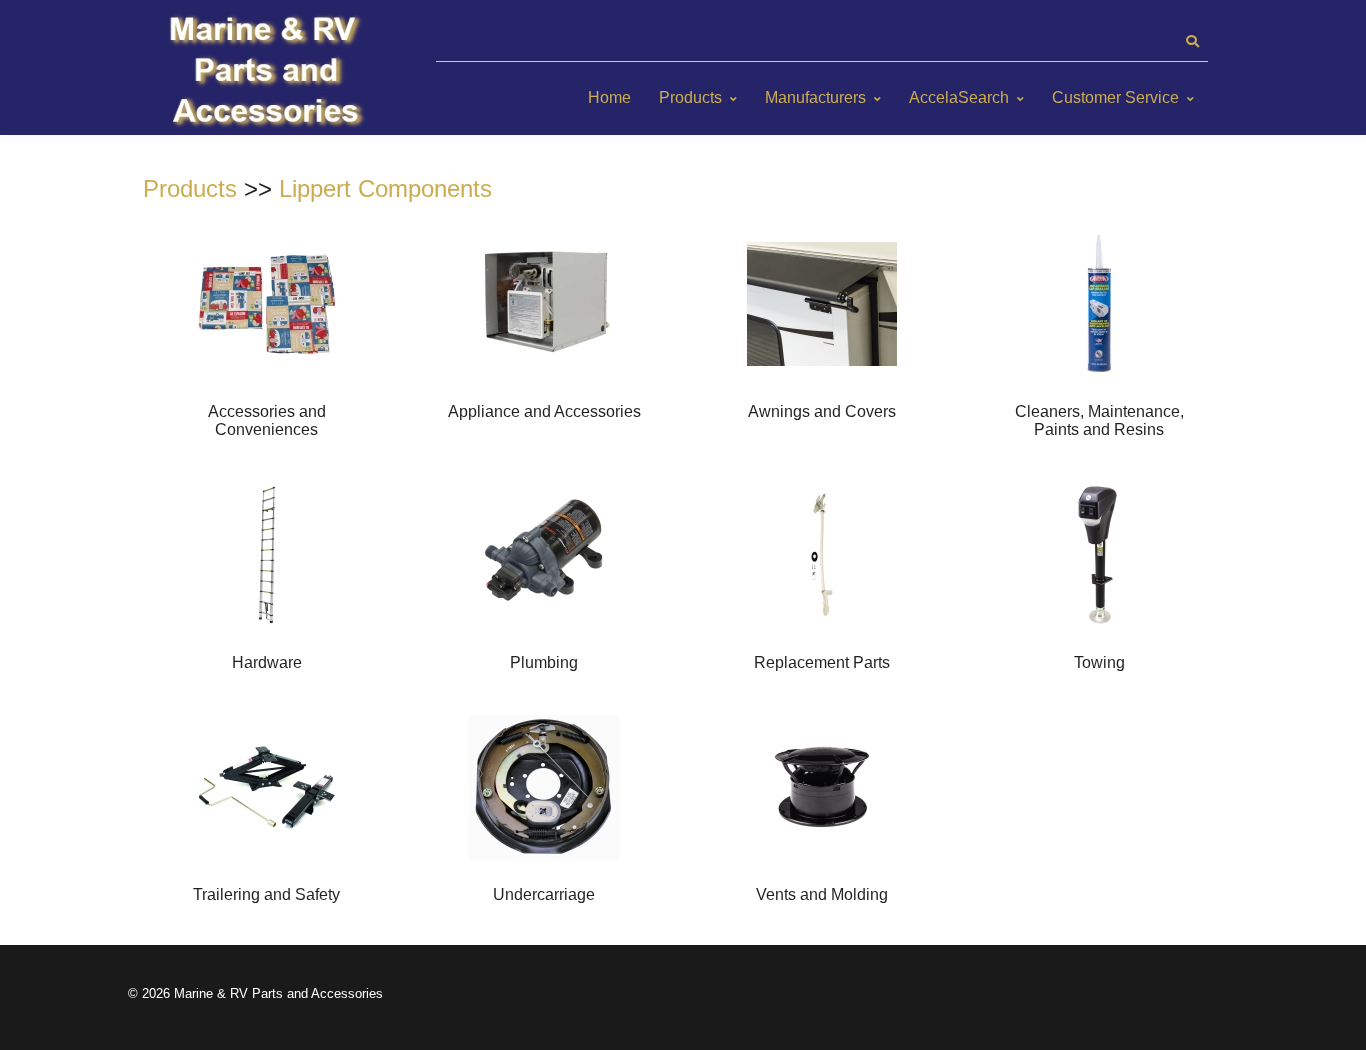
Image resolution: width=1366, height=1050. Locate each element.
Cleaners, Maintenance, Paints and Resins (1099, 420)
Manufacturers (815, 97)
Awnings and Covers (822, 411)
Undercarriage (544, 894)
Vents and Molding (822, 894)
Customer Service (1115, 97)
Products (690, 97)
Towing (1099, 662)
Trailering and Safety (266, 894)
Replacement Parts (822, 662)
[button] (1192, 42)
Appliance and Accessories (544, 411)
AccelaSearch (959, 97)
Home (609, 97)
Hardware (267, 662)
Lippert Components (385, 188)
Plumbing (544, 662)
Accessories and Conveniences (267, 420)
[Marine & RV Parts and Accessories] (268, 72)
